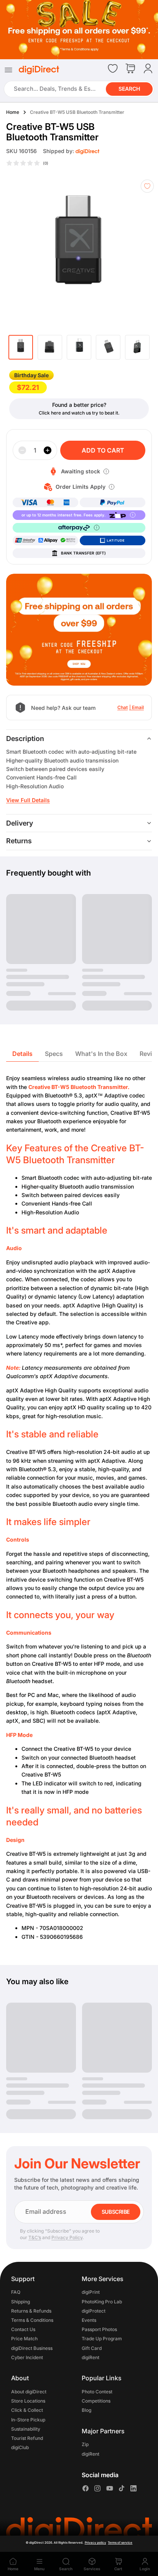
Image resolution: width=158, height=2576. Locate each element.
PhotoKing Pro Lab (102, 2302)
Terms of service (120, 2543)
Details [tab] (22, 1054)
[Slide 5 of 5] (137, 347)
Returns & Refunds (31, 2311)
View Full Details (28, 800)
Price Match (24, 2339)
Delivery (20, 823)
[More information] (106, 471)
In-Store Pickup (28, 2420)
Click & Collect (27, 2410)
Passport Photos (99, 2329)
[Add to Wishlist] (147, 186)
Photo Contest (97, 2392)
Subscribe (116, 2212)
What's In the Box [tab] (101, 1054)
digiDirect (36, 2543)
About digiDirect (29, 2392)
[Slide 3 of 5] (79, 347)
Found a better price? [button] (79, 405)
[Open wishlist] (113, 68)
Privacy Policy (67, 2237)
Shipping (21, 2302)
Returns (19, 841)
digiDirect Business (32, 2348)
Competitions (96, 2401)
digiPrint (91, 2292)
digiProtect (94, 2311)
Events (89, 2320)
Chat (123, 707)
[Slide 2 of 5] (50, 347)
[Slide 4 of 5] (108, 347)
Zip (85, 2445)
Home (13, 112)
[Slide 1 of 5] (21, 347)
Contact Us (23, 2329)
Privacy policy (95, 2543)
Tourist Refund (27, 2438)
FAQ (16, 2292)
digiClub (20, 2447)
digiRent (91, 2357)
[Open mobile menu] (8, 70)
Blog (86, 2410)
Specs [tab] (54, 1054)
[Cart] (130, 69)
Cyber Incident (27, 2357)
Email (138, 707)
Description (25, 738)
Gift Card (92, 2348)
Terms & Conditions (32, 2320)
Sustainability (26, 2429)
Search (129, 89)
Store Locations (28, 2401)
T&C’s (35, 2237)
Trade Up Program (102, 2339)
